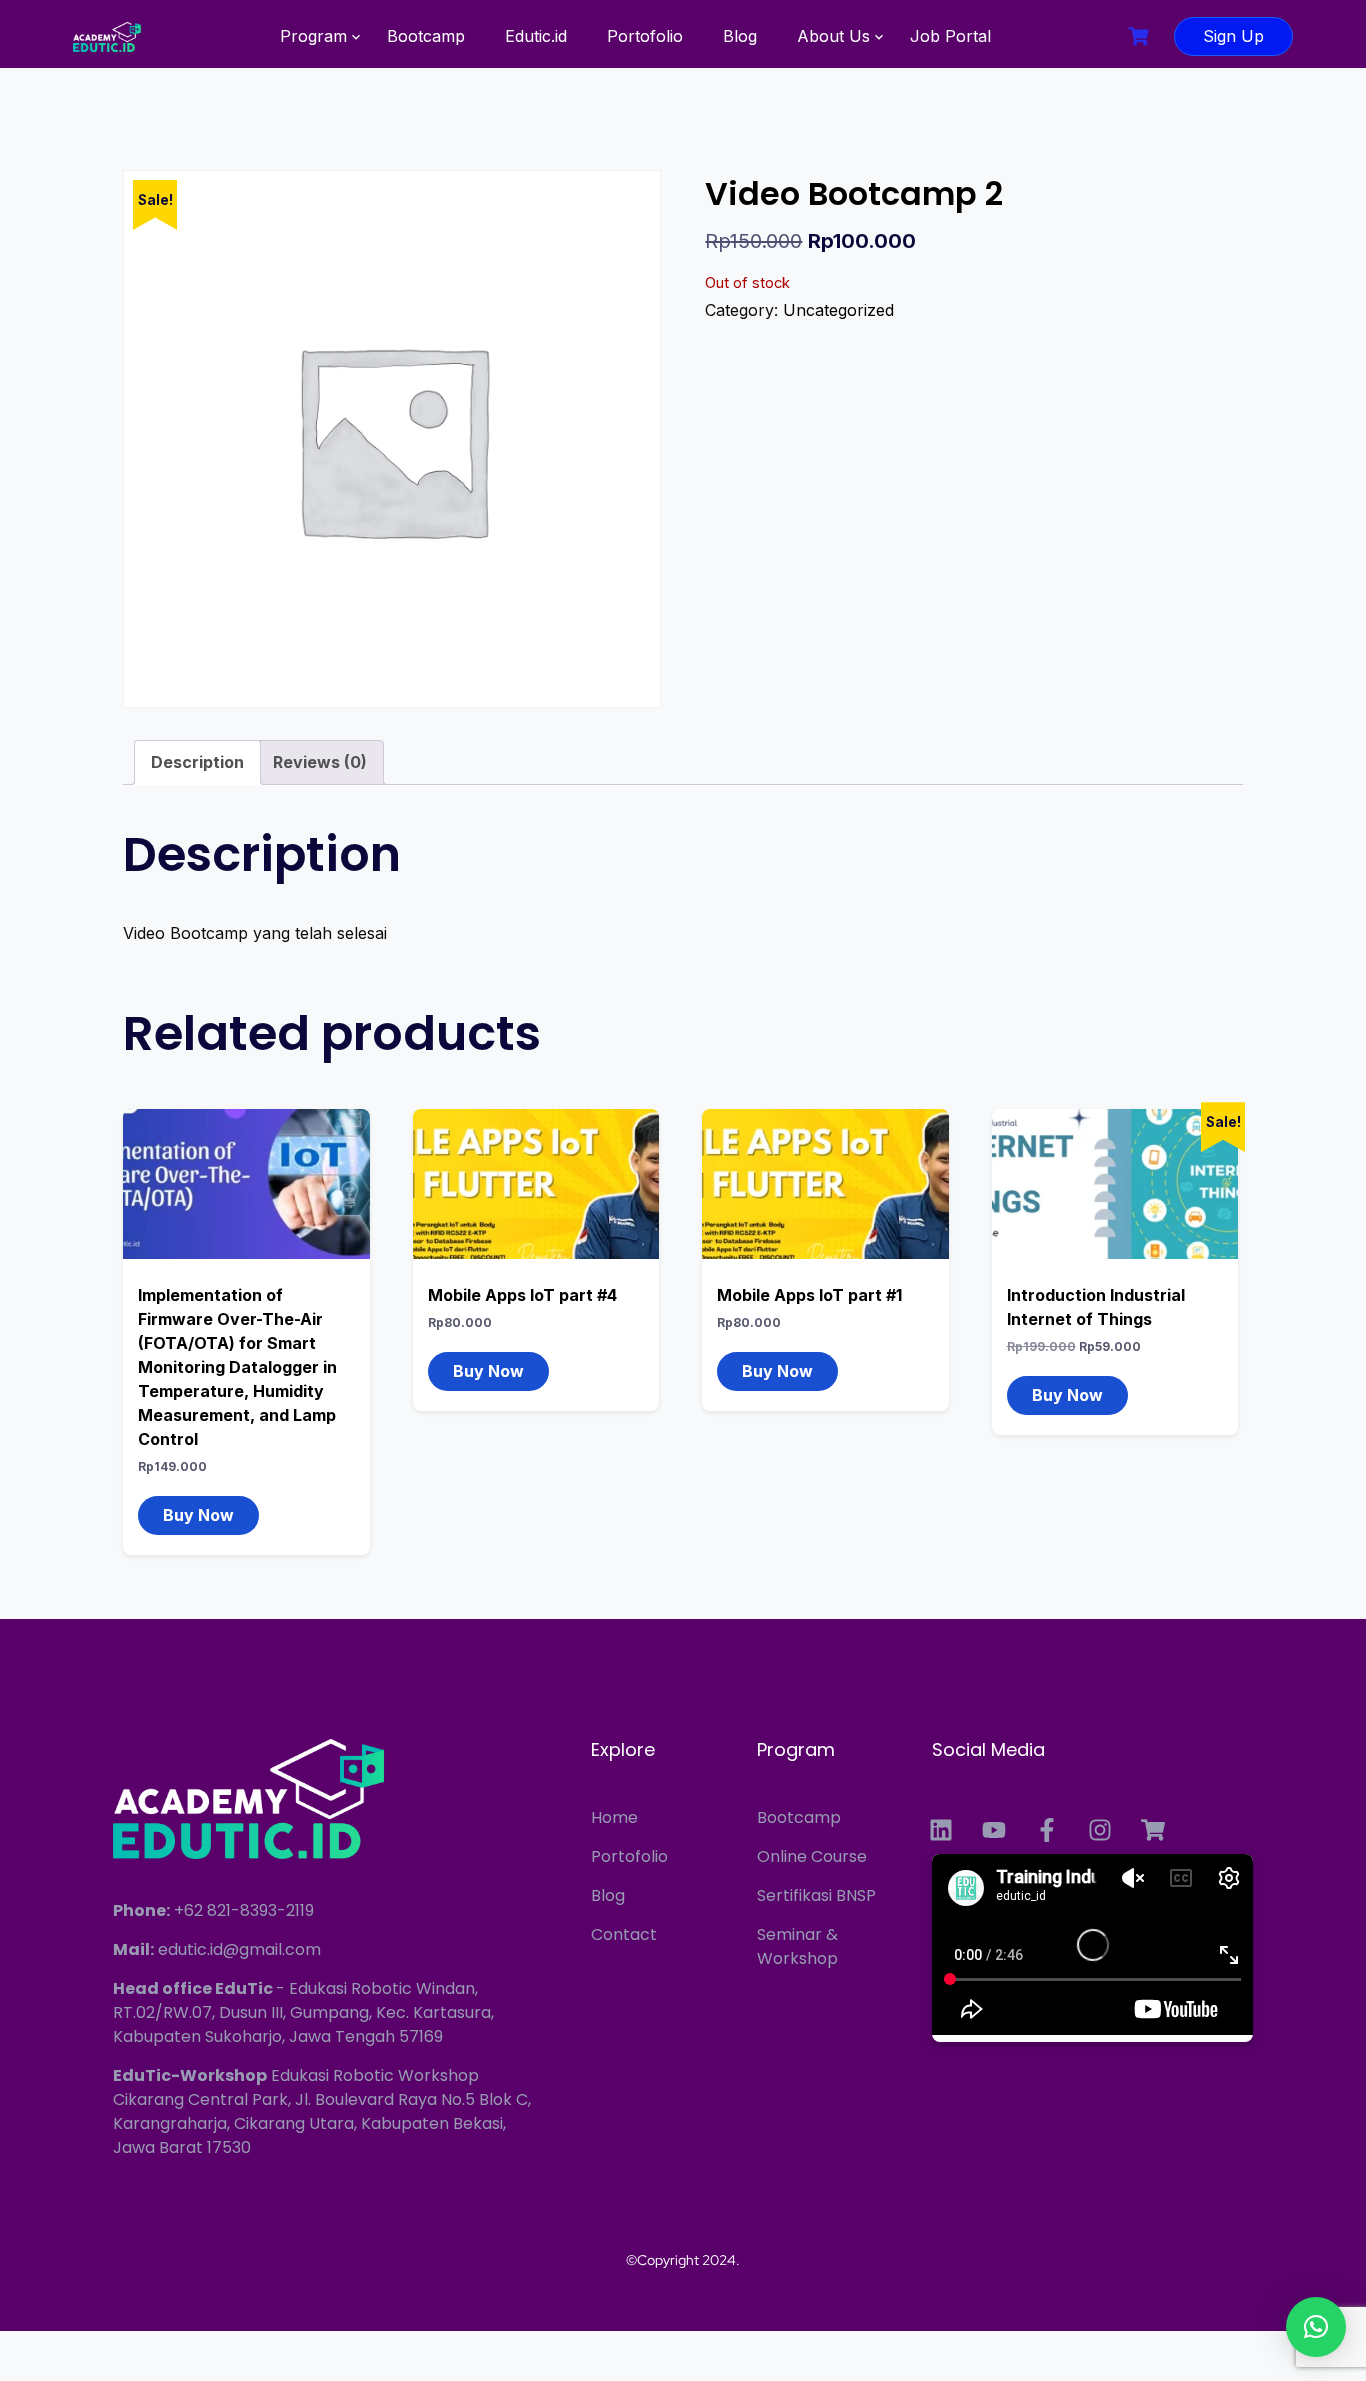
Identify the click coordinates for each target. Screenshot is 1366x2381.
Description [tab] (197, 762)
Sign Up (1233, 36)
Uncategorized (838, 310)
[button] (1316, 2327)
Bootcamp (426, 36)
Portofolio (645, 36)
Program (313, 36)
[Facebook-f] (1047, 1830)
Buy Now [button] (198, 1515)
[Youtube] (994, 1830)
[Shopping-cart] (1153, 1830)
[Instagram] (1100, 1830)
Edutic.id (536, 36)
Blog (740, 36)
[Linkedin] (941, 1830)
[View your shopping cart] (1141, 36)
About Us (833, 36)
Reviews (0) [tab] (320, 762)
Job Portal (950, 36)
